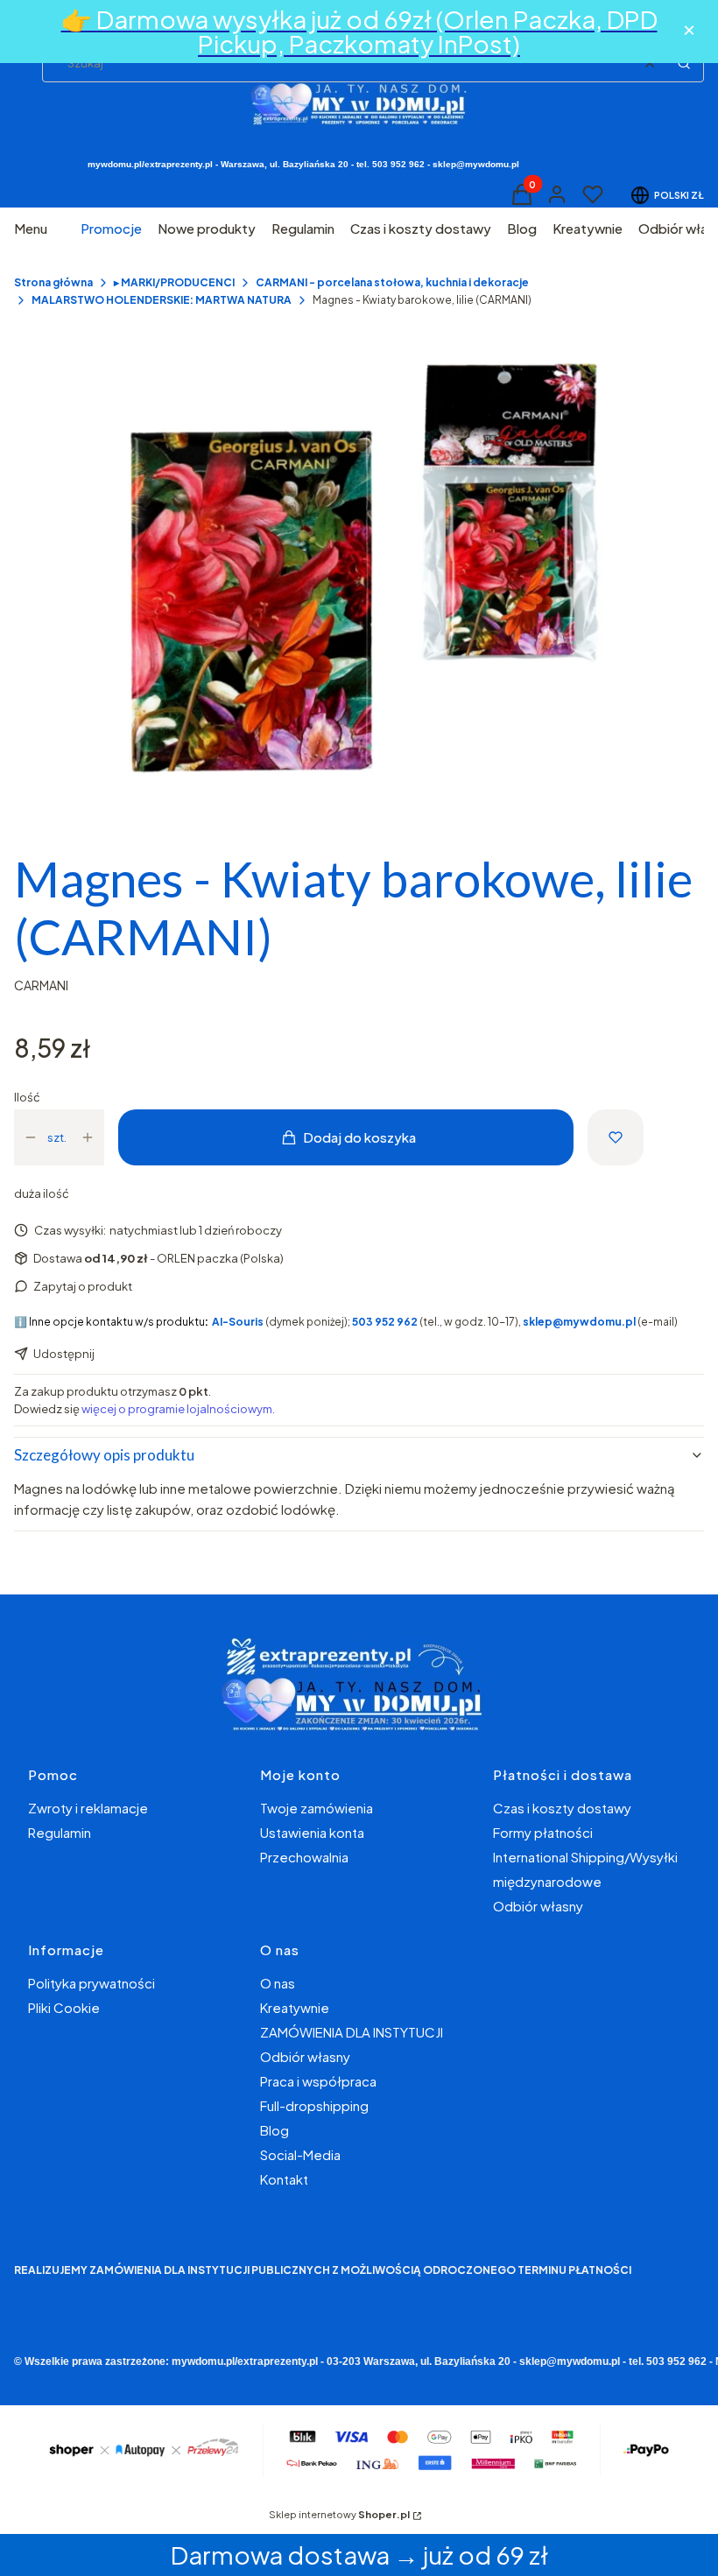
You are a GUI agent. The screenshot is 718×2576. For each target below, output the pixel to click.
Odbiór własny (538, 1906)
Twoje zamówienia (317, 1808)
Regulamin (60, 1832)
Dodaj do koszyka (359, 1137)
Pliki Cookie (64, 2007)
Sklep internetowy (339, 2514)
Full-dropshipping (314, 2105)
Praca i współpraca (318, 2081)
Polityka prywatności (92, 1983)
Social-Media (300, 2154)
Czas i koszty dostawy (562, 1808)
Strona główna (53, 282)
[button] (684, 63)
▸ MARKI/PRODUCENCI (174, 282)
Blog (275, 2130)
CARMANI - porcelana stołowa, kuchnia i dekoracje (392, 282)
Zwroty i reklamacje (88, 1808)
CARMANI (41, 985)
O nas (278, 1983)
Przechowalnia (304, 1857)
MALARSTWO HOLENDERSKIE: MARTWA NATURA (162, 300)
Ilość (27, 1097)
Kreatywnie (295, 2007)
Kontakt (284, 2179)
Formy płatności (543, 1832)
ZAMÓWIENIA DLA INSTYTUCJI (352, 2032)
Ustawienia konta (312, 1832)
